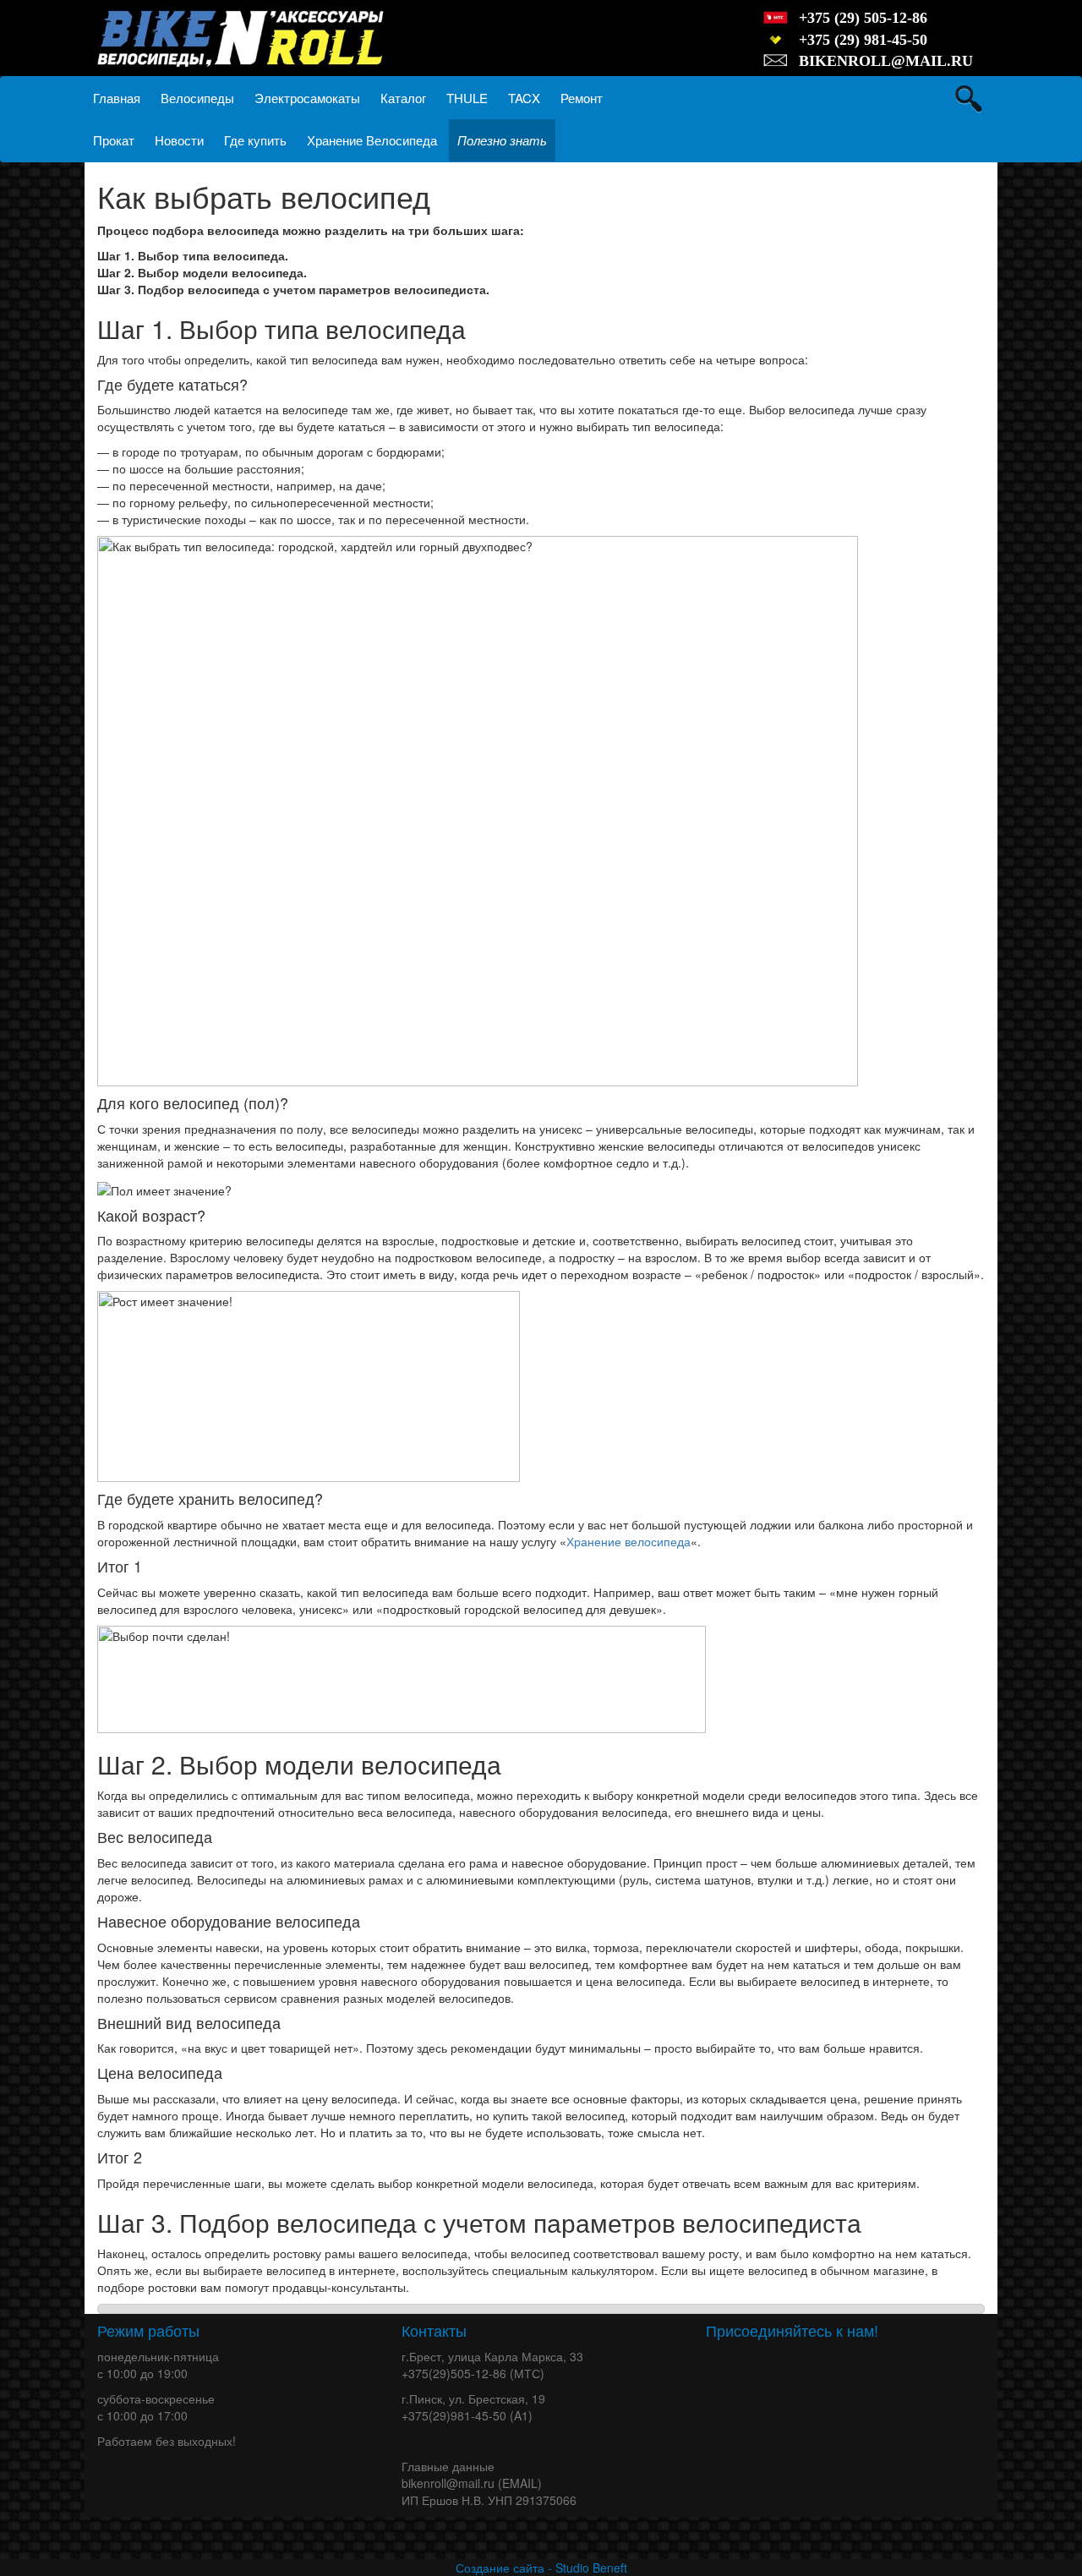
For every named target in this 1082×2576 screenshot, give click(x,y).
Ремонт (582, 98)
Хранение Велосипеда (372, 140)
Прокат (114, 140)
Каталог (403, 98)
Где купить (255, 140)
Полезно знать (502, 140)
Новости (179, 140)
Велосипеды (197, 98)
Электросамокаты (307, 98)
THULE (467, 98)
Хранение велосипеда (628, 1541)
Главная (117, 98)
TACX (524, 98)
